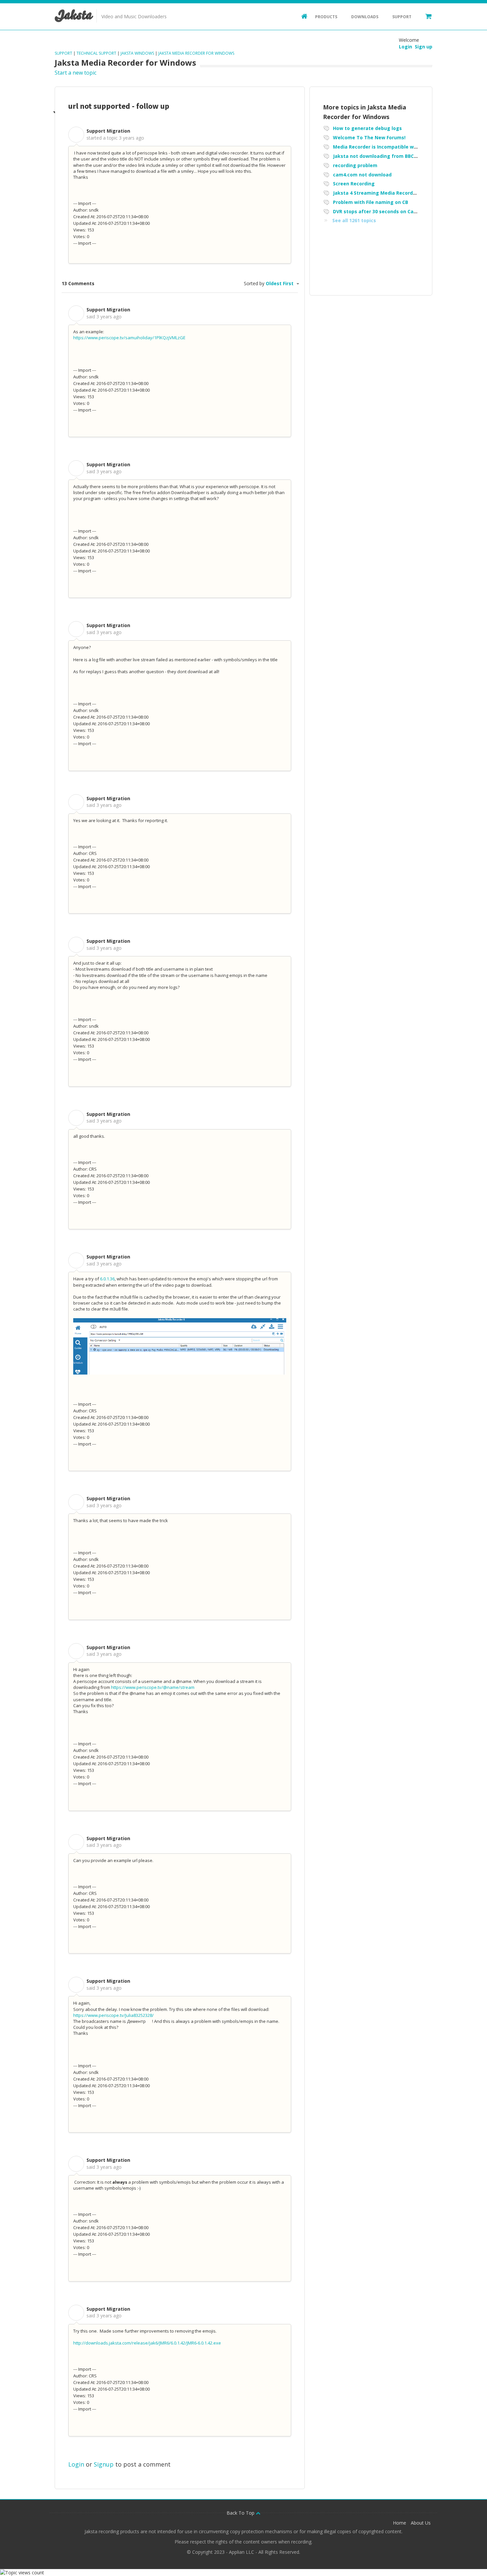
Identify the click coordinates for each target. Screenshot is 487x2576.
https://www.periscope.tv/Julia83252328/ (113, 2015)
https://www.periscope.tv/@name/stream (153, 1687)
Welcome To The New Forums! (369, 137)
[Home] (301, 16)
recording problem (355, 165)
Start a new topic (76, 73)
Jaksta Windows (137, 53)
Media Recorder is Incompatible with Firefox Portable (397, 147)
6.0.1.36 (107, 1279)
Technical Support (96, 53)
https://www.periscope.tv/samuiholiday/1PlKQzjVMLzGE (129, 338)
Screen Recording (354, 184)
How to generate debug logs (367, 128)
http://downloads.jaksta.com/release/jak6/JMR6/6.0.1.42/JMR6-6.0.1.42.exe (147, 2343)
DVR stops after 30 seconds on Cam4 (377, 211)
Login (76, 2464)
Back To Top (241, 2513)
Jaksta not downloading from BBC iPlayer (382, 156)
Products (326, 17)
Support (402, 17)
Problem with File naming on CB (371, 202)
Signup (104, 2464)
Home (400, 2523)
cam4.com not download (362, 175)
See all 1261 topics (354, 220)
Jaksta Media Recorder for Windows (196, 53)
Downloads (365, 17)
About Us (421, 2523)
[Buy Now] (425, 16)
